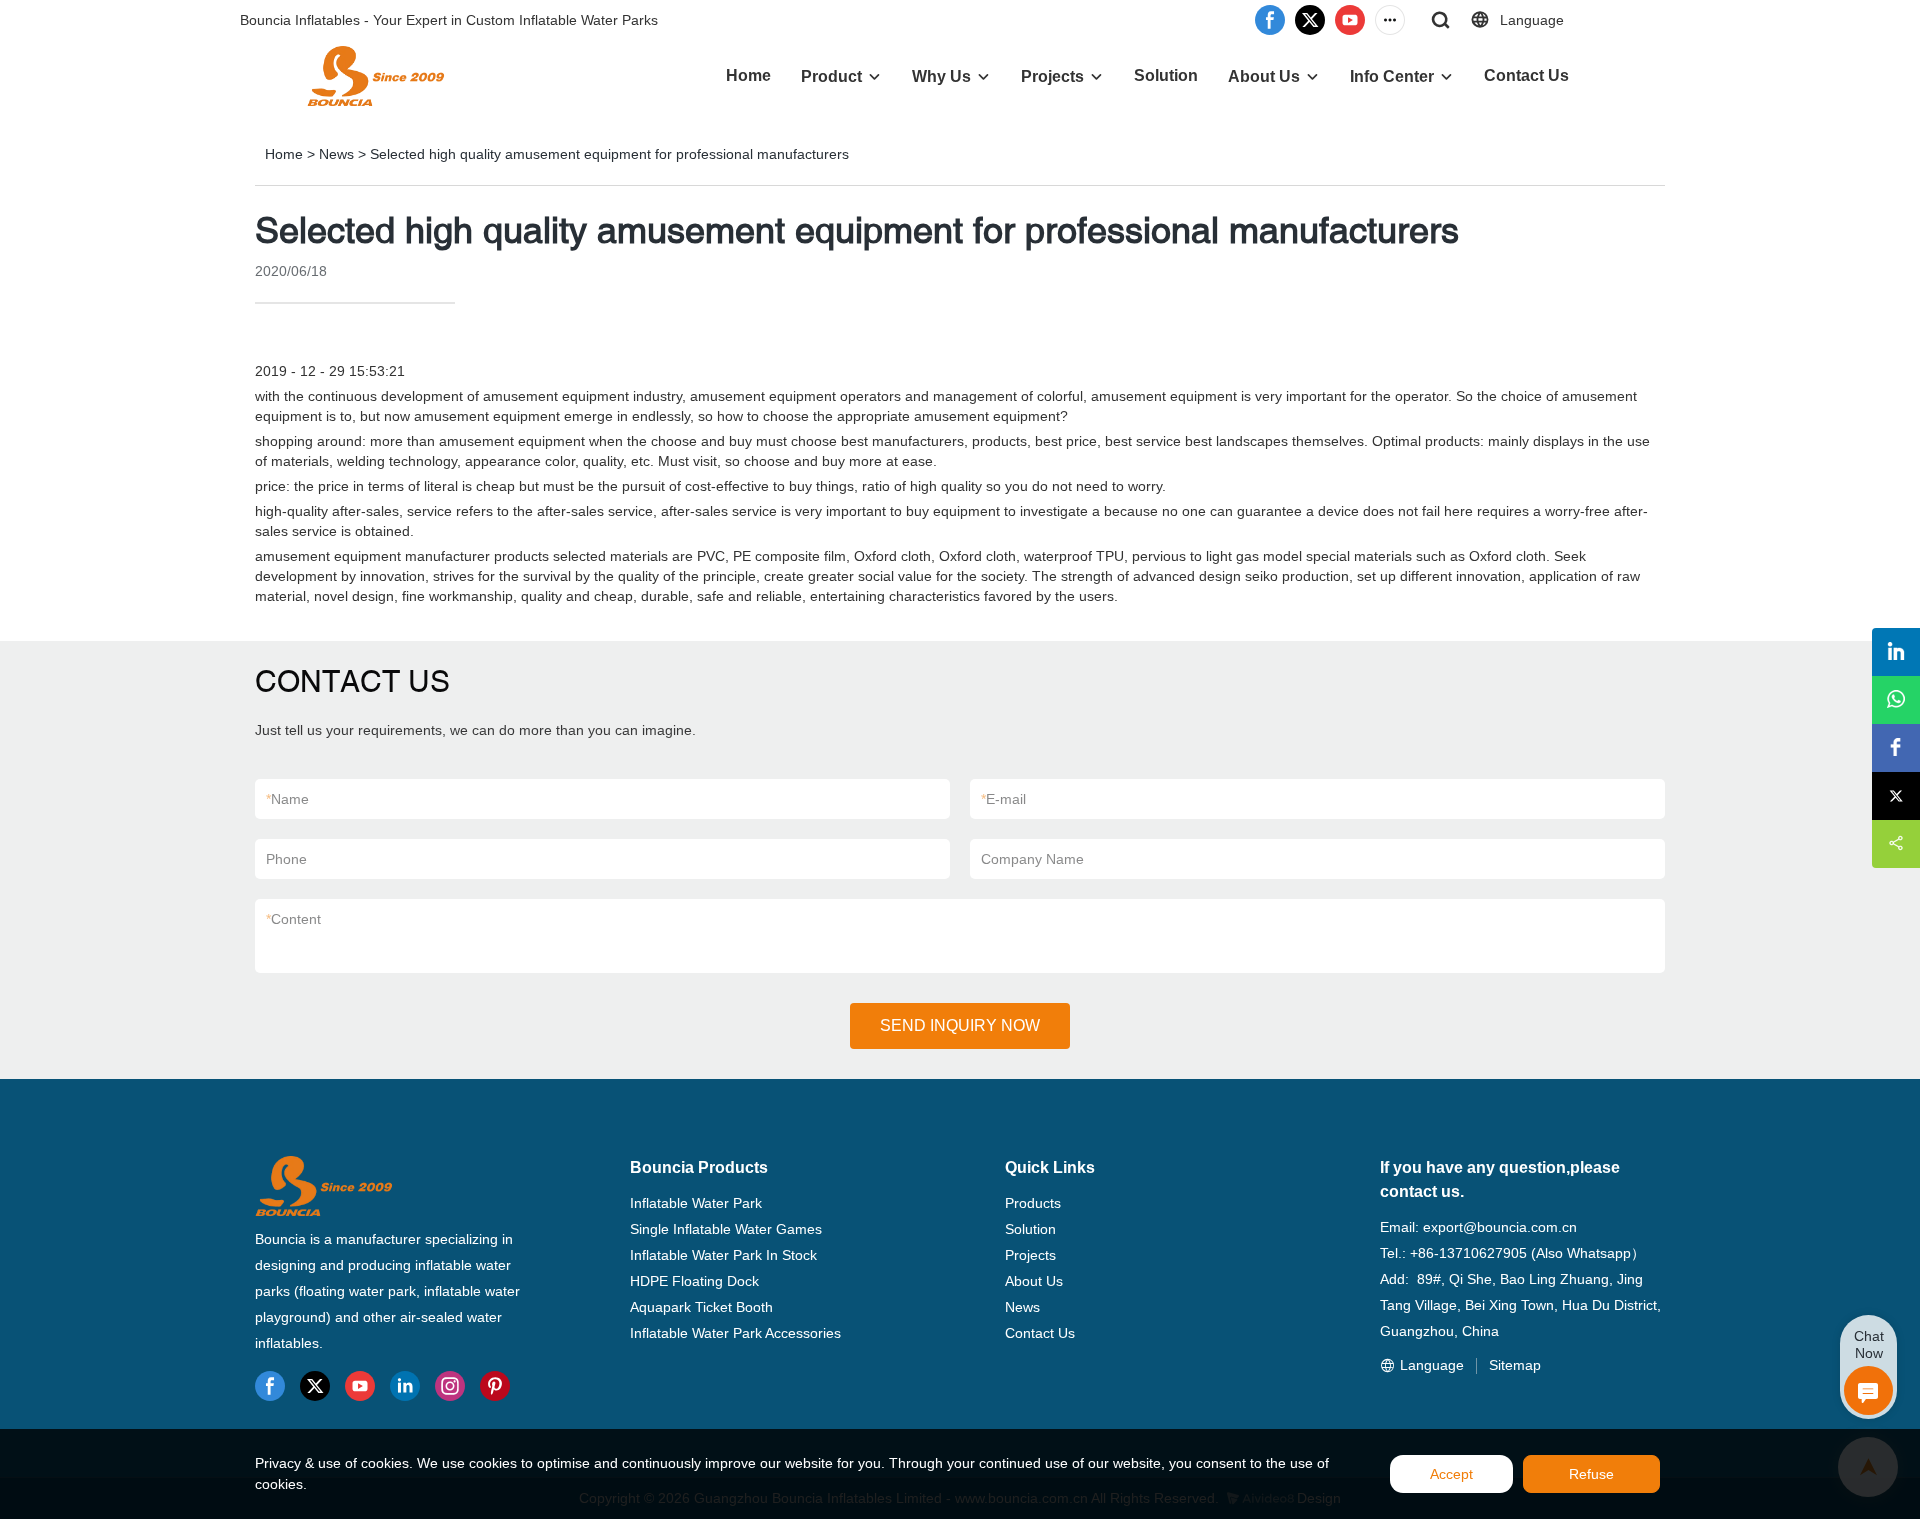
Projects (1052, 76)
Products (1033, 1203)
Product (831, 76)
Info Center (1392, 76)
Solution (1166, 75)
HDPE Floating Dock (694, 1281)
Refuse (1591, 1474)
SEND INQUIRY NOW (960, 1025)
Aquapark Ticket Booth (701, 1307)
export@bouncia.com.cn (1500, 1227)
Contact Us (1526, 75)
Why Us (941, 76)
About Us (1264, 76)
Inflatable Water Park (696, 1203)
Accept (1451, 1474)
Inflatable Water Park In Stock (723, 1255)
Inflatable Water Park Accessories (735, 1333)
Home (748, 75)
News (336, 154)
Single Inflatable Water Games (726, 1229)
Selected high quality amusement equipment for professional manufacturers (609, 154)
